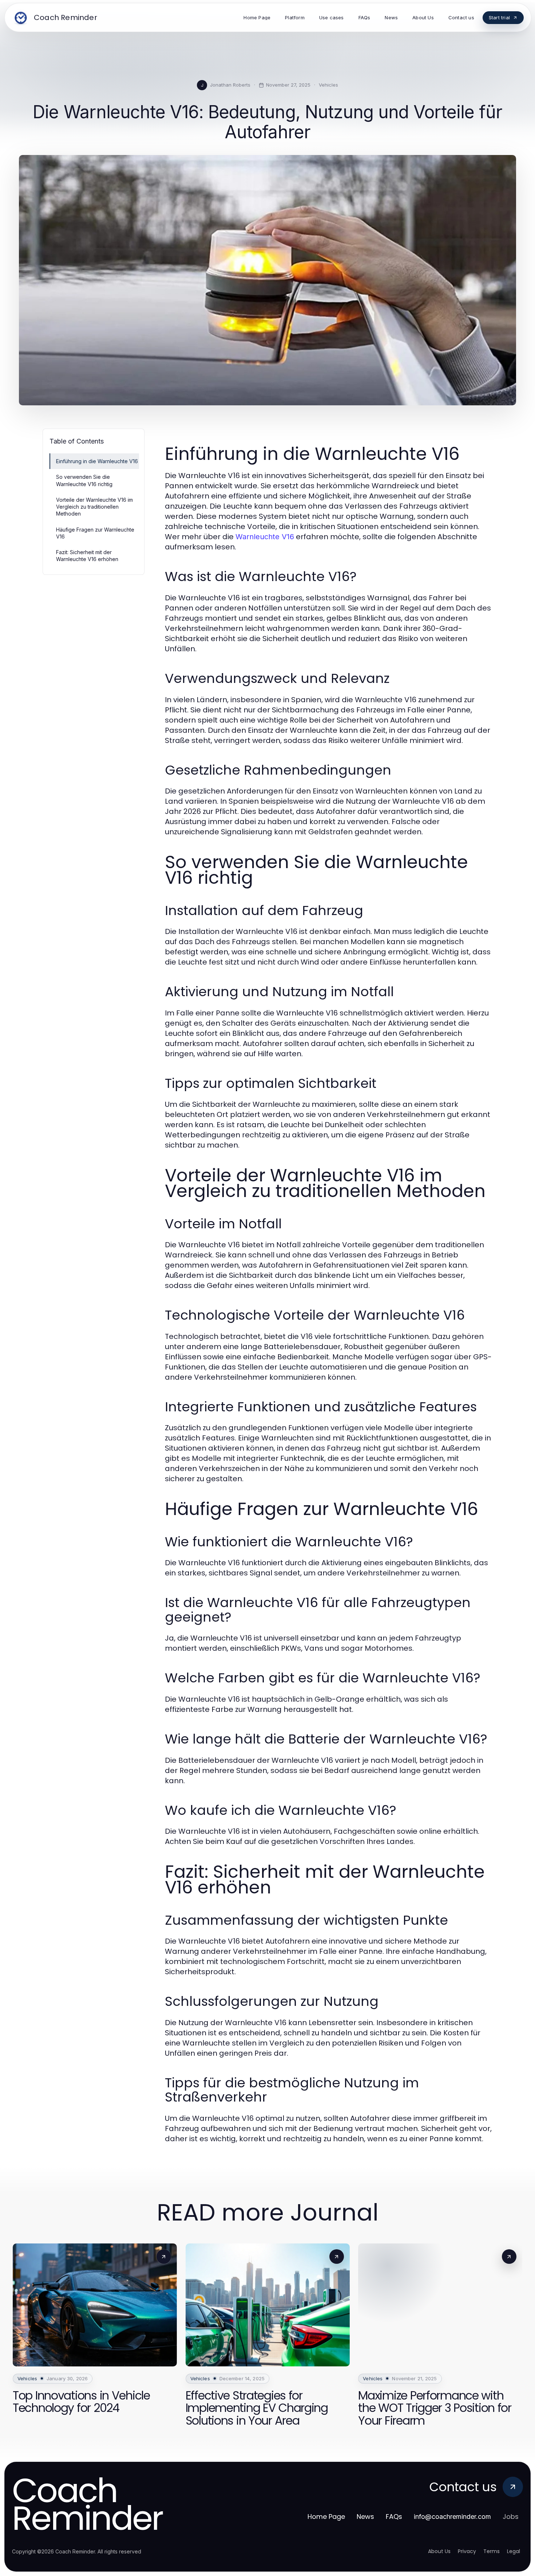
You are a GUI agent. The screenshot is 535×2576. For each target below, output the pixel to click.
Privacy (467, 2551)
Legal (514, 2551)
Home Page (326, 2517)
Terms (492, 2551)
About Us (439, 2551)
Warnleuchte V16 (265, 537)
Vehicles (328, 85)
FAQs (394, 2517)
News (365, 2517)
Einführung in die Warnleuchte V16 (97, 461)
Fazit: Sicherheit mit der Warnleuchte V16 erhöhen (87, 556)
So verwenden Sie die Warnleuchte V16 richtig (84, 480)
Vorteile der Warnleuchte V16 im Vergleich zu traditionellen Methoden (94, 507)
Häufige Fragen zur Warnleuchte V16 (95, 533)
